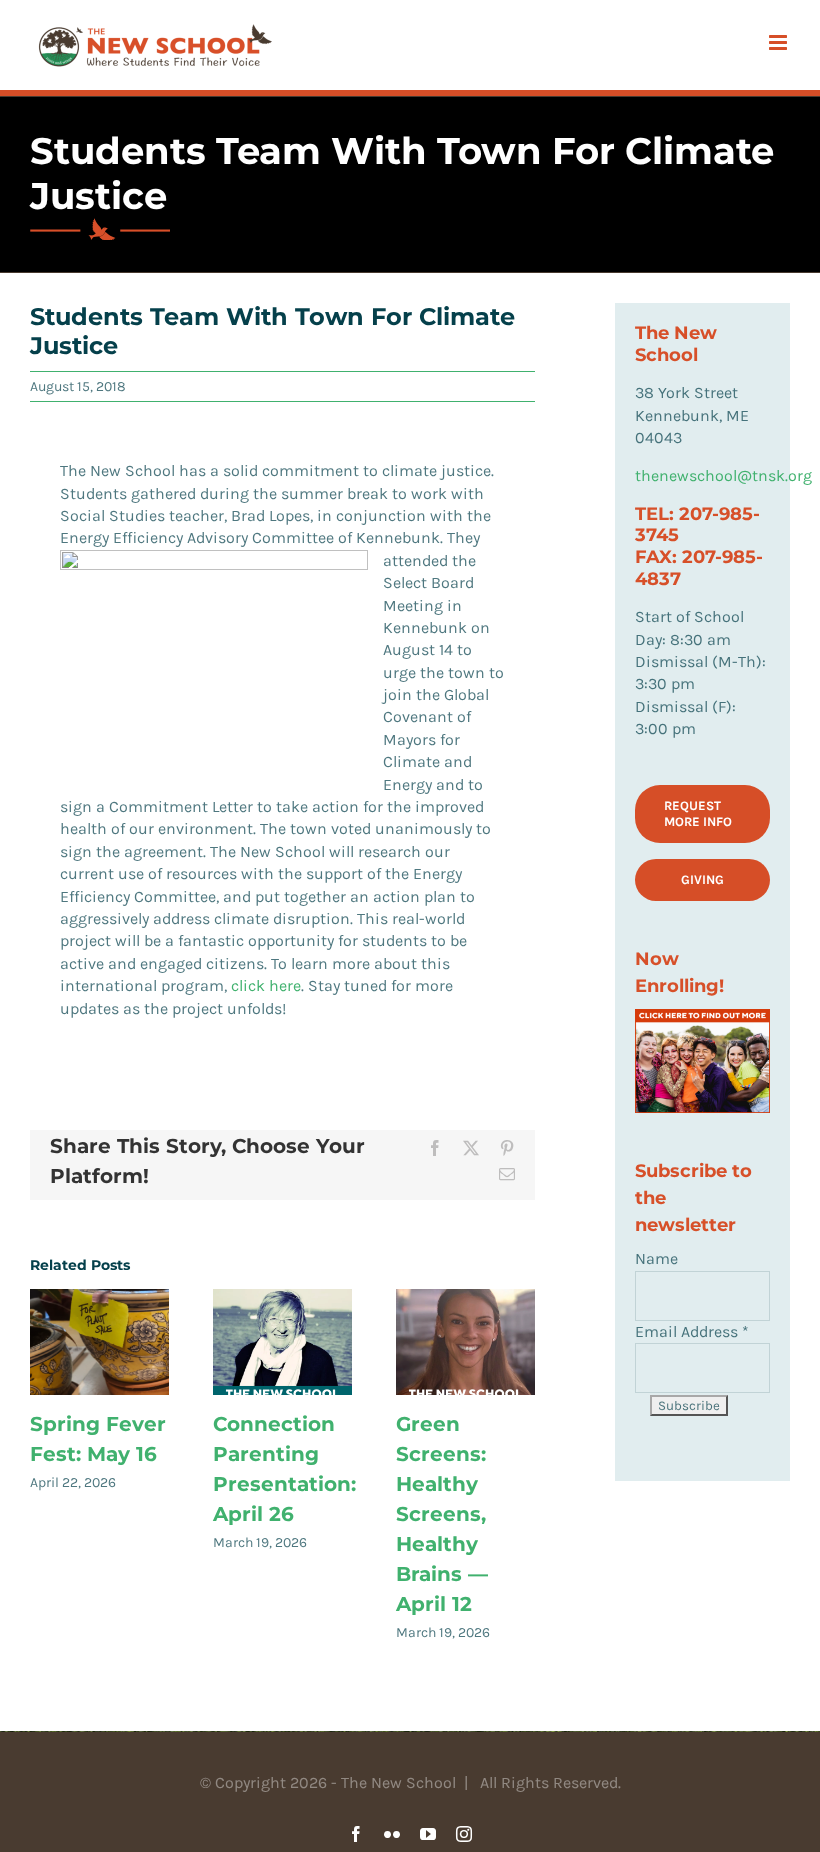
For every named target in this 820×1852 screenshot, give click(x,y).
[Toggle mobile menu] (779, 42)
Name (656, 1258)
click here (266, 985)
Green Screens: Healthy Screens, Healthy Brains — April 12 (442, 1514)
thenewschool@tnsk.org (723, 475)
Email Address (692, 1331)
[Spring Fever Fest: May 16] (99, 1342)
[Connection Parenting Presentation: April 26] (282, 1342)
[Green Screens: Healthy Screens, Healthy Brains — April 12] (465, 1342)
